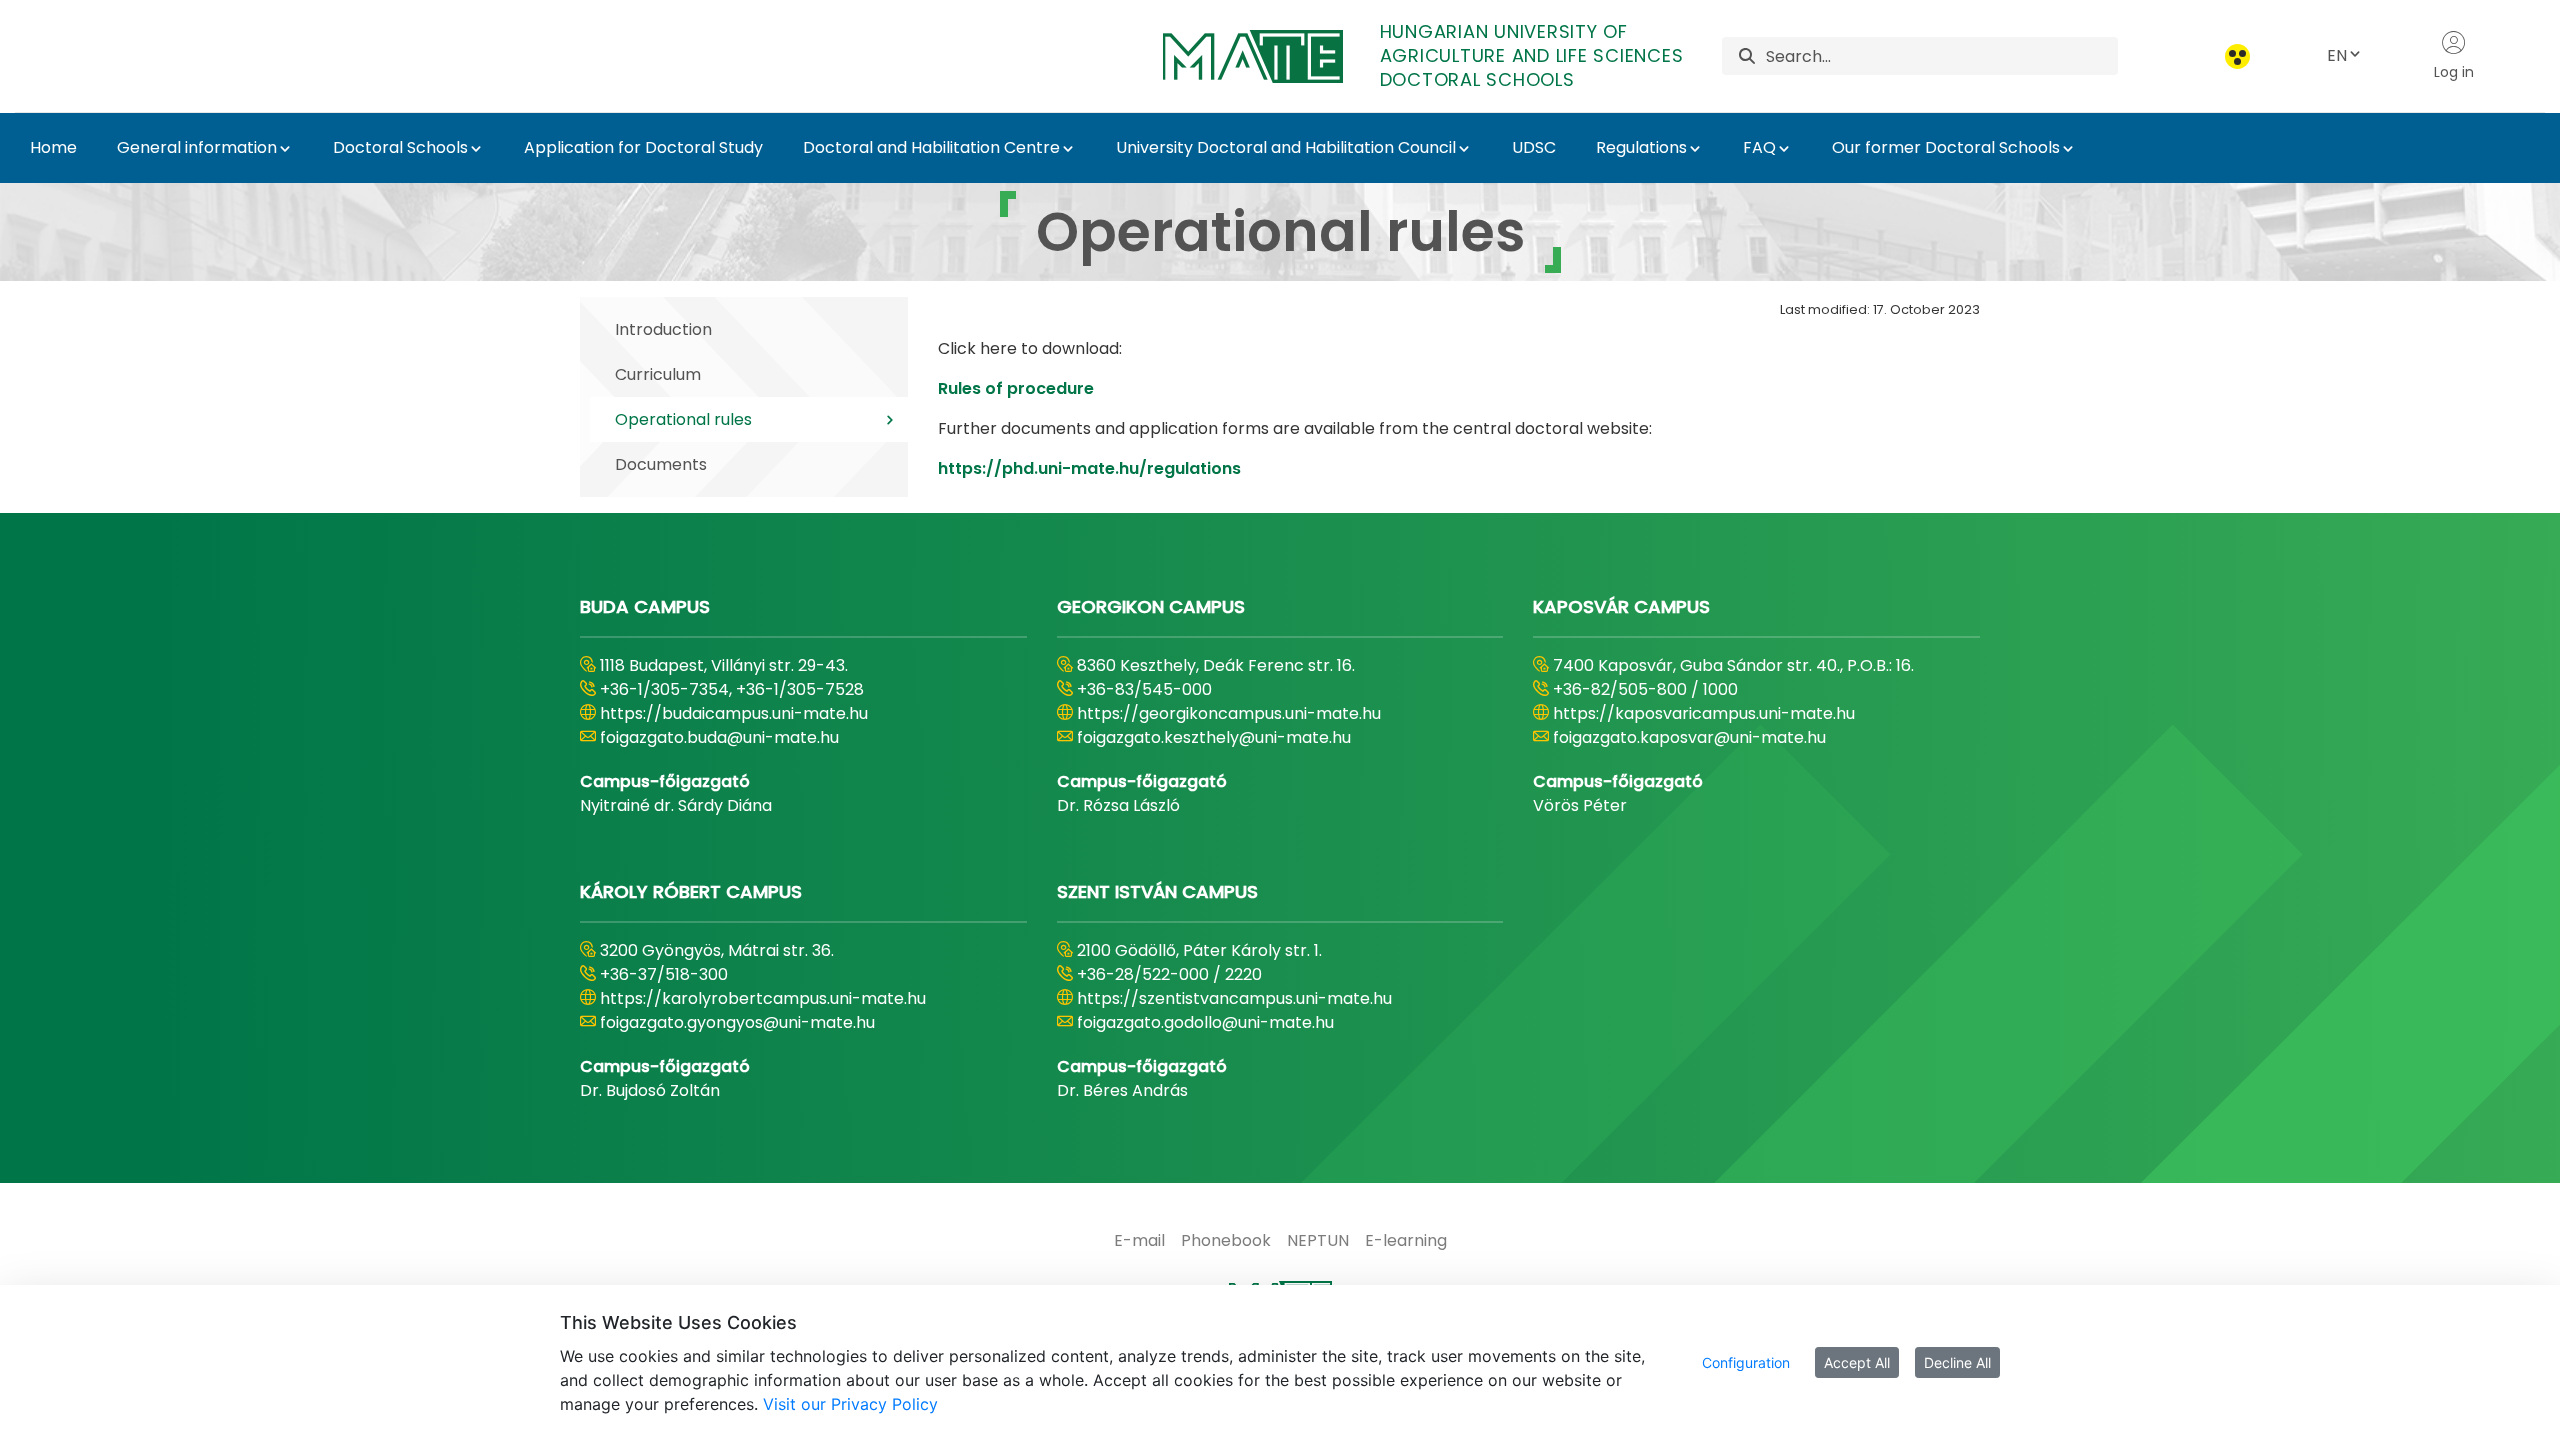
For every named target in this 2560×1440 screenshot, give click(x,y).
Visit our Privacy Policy (850, 1404)
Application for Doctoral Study (643, 147)
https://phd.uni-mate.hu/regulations (1089, 468)
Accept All (1857, 1362)
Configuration (1746, 1362)
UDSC (1534, 147)
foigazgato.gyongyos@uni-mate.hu (737, 1022)
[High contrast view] (2237, 56)
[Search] (1747, 56)
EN (2337, 55)
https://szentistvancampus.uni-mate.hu (1234, 998)
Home (53, 147)
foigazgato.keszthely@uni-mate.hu (1214, 737)
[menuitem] (1139, 1241)
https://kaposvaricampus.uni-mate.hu (1704, 713)
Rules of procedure (1016, 388)
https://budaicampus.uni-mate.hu (734, 713)
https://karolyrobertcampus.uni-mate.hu (763, 998)
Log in (2454, 72)
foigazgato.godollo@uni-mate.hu (1205, 1022)
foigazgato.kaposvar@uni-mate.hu (1689, 737)
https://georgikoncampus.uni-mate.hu (1229, 713)
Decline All (1957, 1362)
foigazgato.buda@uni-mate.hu (719, 737)
